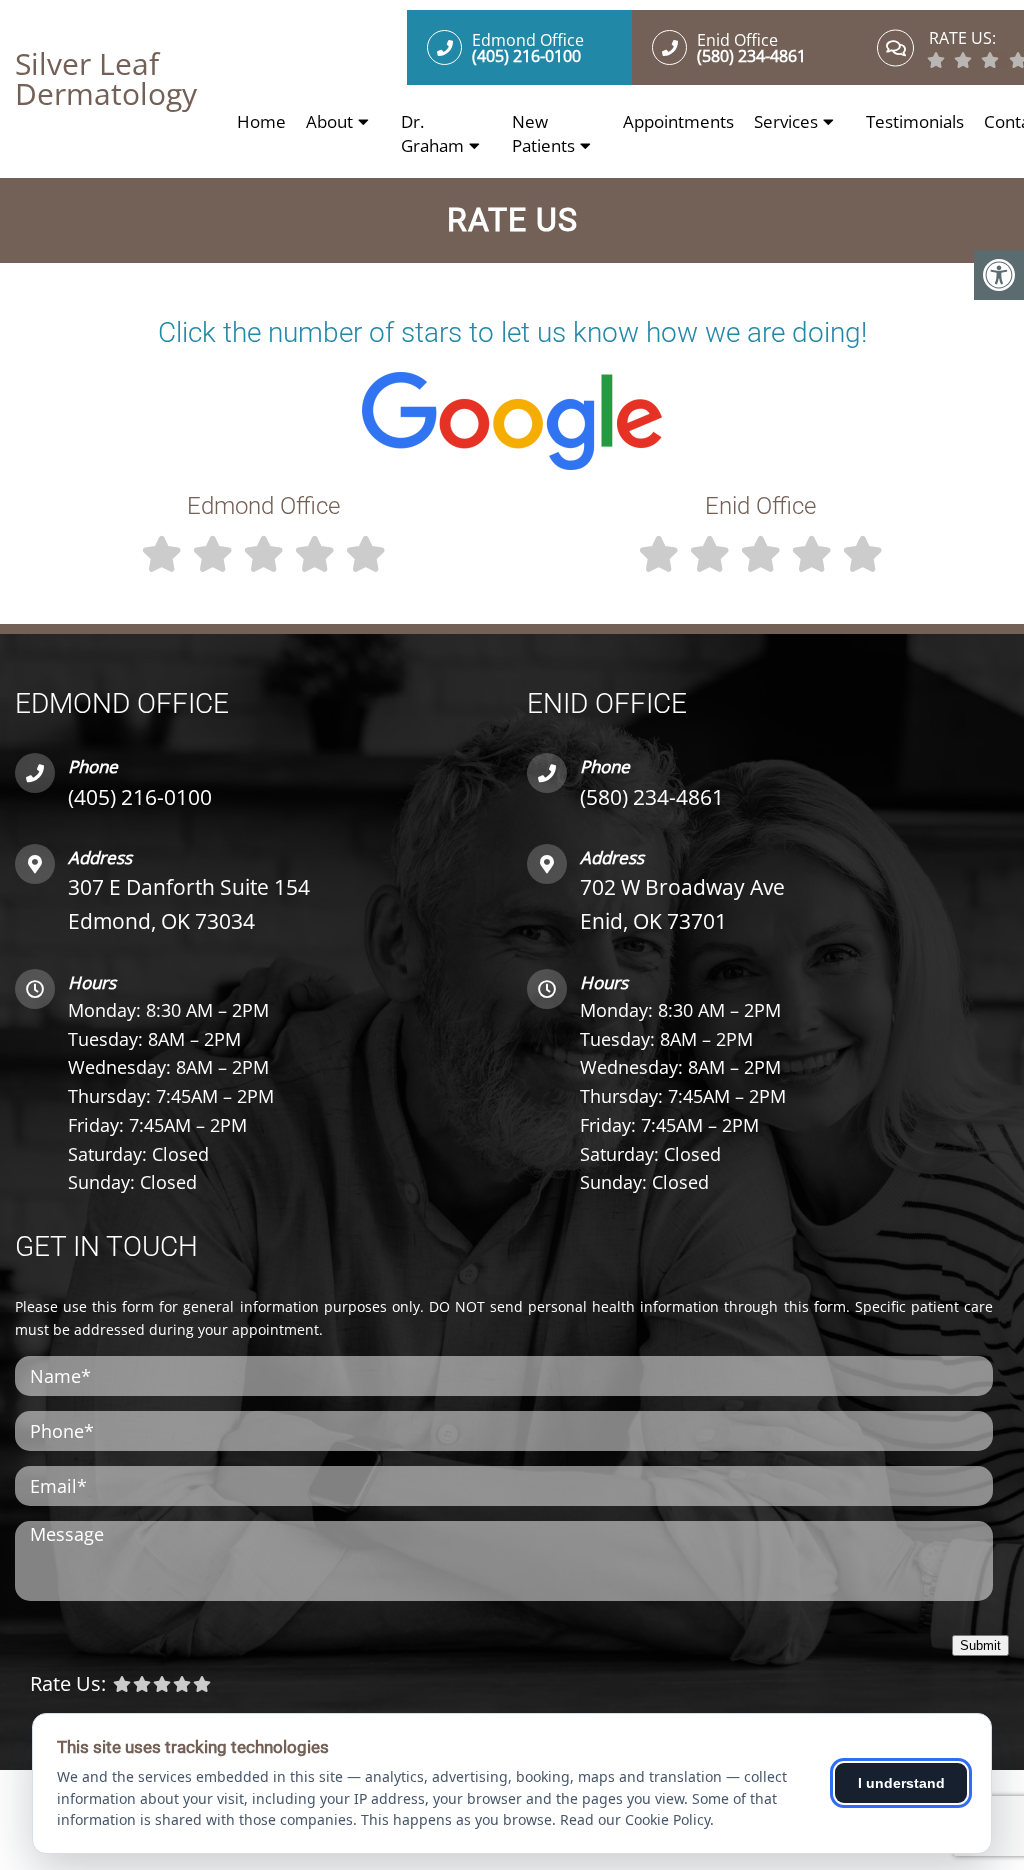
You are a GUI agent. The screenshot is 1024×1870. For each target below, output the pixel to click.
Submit (980, 1645)
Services (786, 121)
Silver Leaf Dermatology (106, 79)
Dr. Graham (432, 133)
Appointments (678, 121)
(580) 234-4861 (652, 797)
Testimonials (915, 121)
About (329, 121)
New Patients (543, 133)
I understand (901, 1783)
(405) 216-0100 (140, 797)
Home (261, 121)
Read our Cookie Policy (635, 1819)
